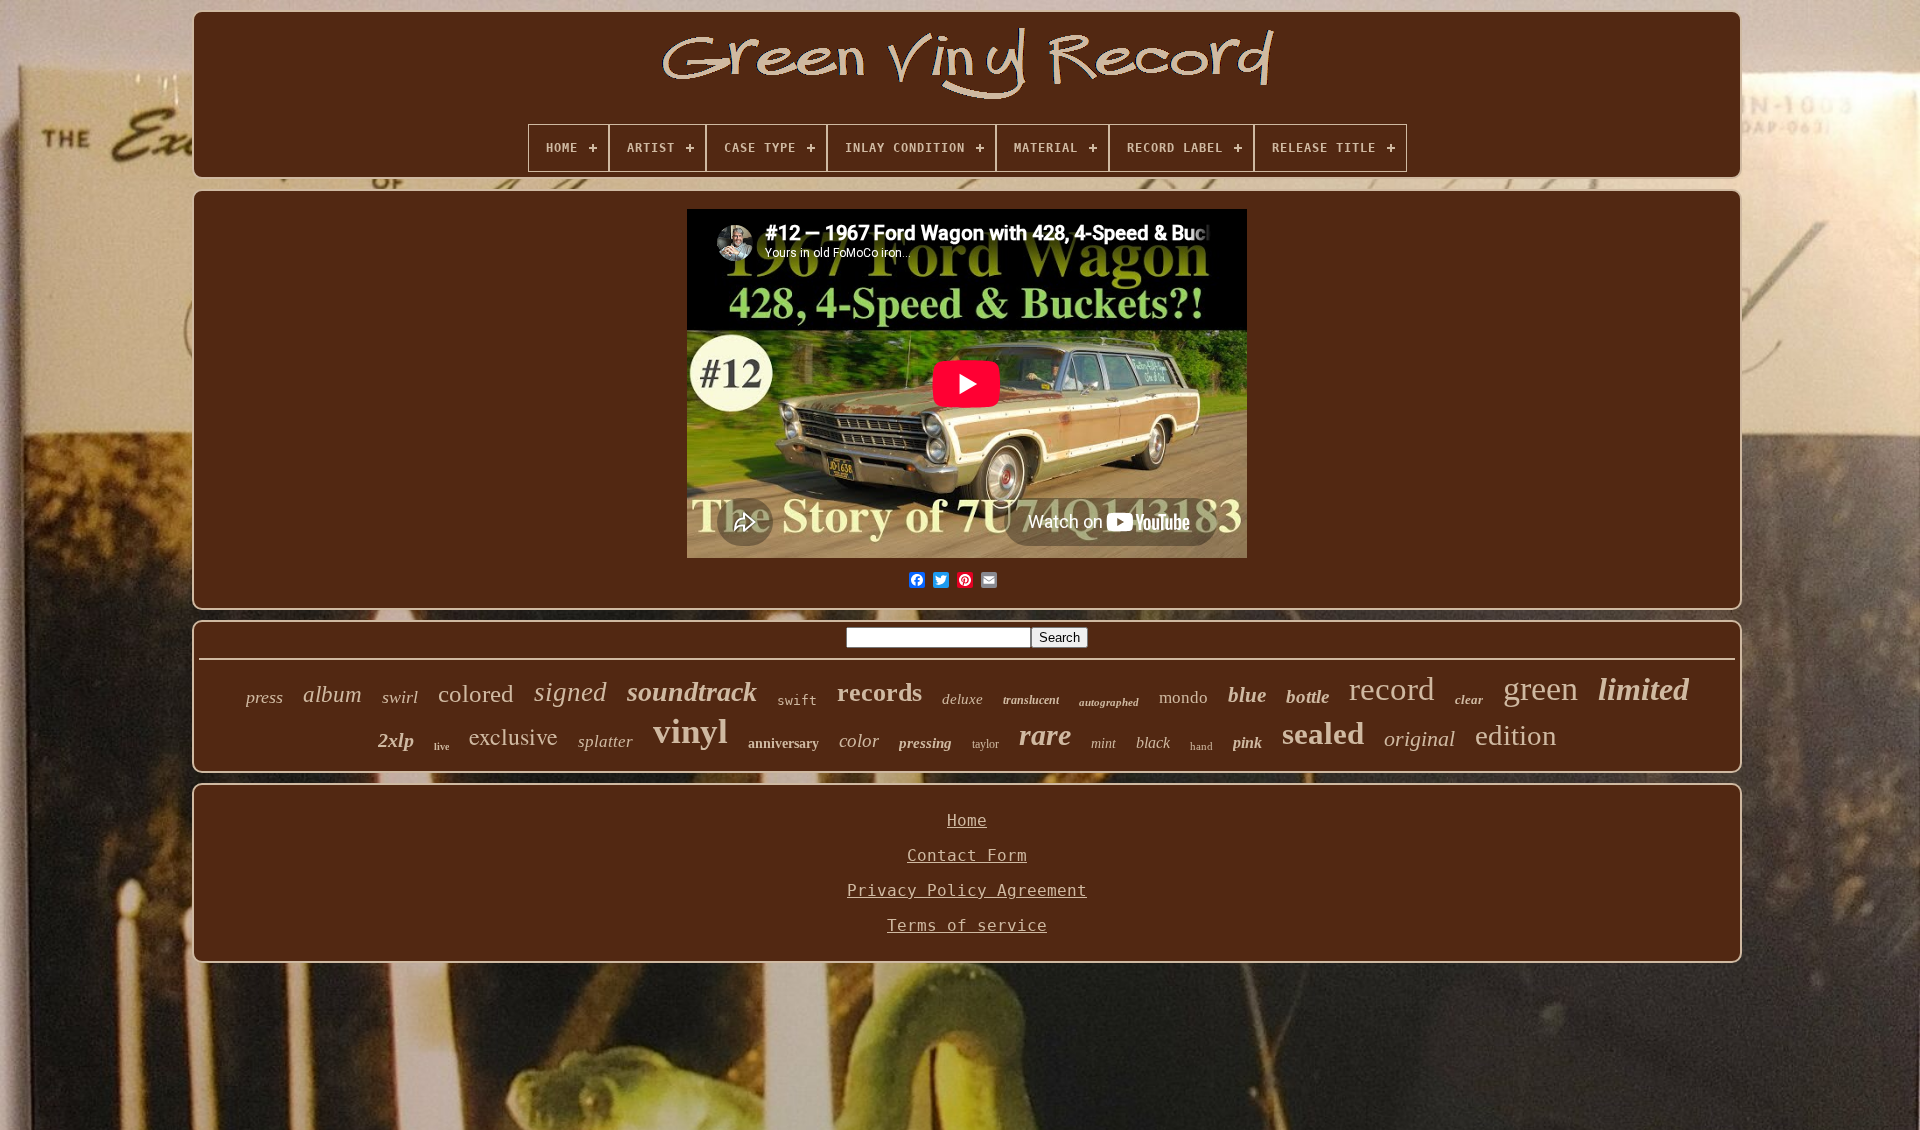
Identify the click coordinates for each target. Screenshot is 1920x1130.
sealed (1323, 733)
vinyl (690, 731)
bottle (1307, 696)
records (879, 692)
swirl (400, 697)
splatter (605, 741)
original (1419, 738)
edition (1516, 735)
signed (570, 692)
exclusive (513, 736)
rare (1045, 734)
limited (1643, 689)
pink (1247, 742)
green (1540, 688)
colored (476, 693)
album (332, 694)
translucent (1031, 700)
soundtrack (692, 691)
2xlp (396, 740)
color (859, 740)
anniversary (783, 743)
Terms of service (967, 925)
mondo (1183, 697)
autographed (1109, 702)
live (441, 746)
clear (1469, 699)
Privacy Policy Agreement (967, 890)
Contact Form (967, 855)
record (1392, 689)
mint (1103, 743)
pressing (925, 743)
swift (797, 700)
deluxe (962, 699)
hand (1201, 746)
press (264, 697)
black (1153, 742)
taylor (985, 744)
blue (1247, 695)
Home (967, 820)
